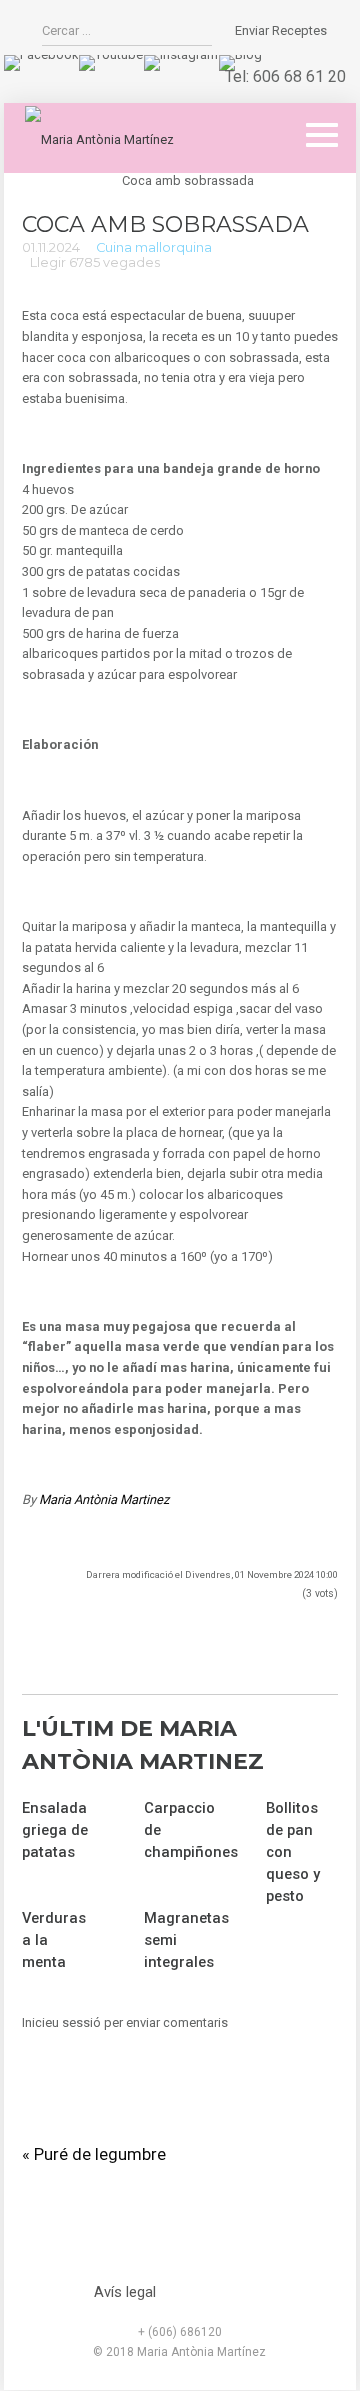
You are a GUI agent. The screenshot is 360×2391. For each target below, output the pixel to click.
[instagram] (181, 54)
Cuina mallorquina (154, 247)
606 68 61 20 (299, 76)
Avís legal (125, 2292)
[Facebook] (41, 54)
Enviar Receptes (281, 30)
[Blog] (240, 54)
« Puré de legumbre (94, 2154)
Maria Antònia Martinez (104, 1499)
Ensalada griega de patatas (55, 1830)
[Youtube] (111, 54)
